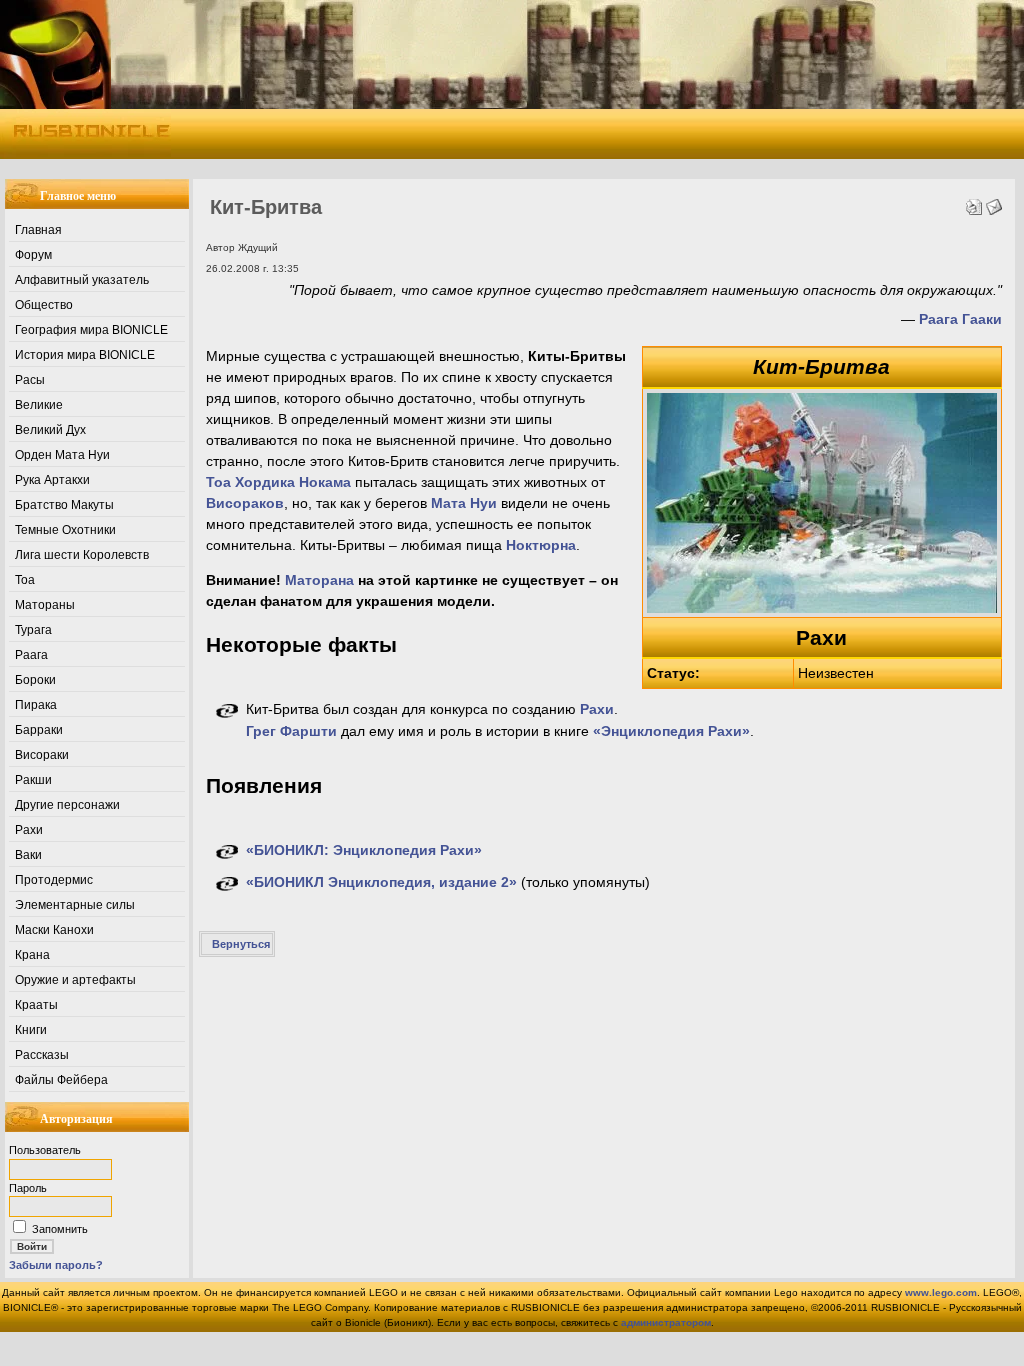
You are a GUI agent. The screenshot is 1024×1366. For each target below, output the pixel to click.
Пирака (36, 705)
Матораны (45, 605)
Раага (31, 655)
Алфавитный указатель (82, 280)
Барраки (39, 730)
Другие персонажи (67, 805)
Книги (31, 1030)
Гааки (982, 319)
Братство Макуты (64, 505)
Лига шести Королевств (82, 555)
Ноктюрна (541, 545)
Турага (33, 630)
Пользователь (45, 1150)
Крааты (36, 1005)
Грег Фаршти (291, 731)
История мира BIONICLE (85, 355)
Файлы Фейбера (61, 1080)
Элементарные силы (75, 905)
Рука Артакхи (52, 480)
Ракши (33, 780)
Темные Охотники (65, 530)
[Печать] (974, 202)
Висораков (245, 503)
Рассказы (42, 1055)
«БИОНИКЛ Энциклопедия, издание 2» (381, 882)
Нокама (325, 482)
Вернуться (241, 944)
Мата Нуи (464, 503)
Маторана (319, 580)
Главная (38, 230)
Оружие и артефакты (75, 980)
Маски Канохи (54, 930)
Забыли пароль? (56, 1265)
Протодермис (54, 880)
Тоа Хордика (250, 482)
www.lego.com (941, 1292)
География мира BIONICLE (91, 330)
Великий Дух (50, 430)
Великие (39, 405)
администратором (666, 1322)
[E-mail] (994, 202)
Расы (30, 380)
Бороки (35, 680)
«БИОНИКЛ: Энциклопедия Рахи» (364, 850)
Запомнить (60, 1229)
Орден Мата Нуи (62, 455)
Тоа (25, 580)
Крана (32, 955)
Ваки (28, 855)
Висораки (42, 755)
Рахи (29, 830)
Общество (44, 305)
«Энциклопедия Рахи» (671, 731)
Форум (33, 255)
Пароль (28, 1188)
